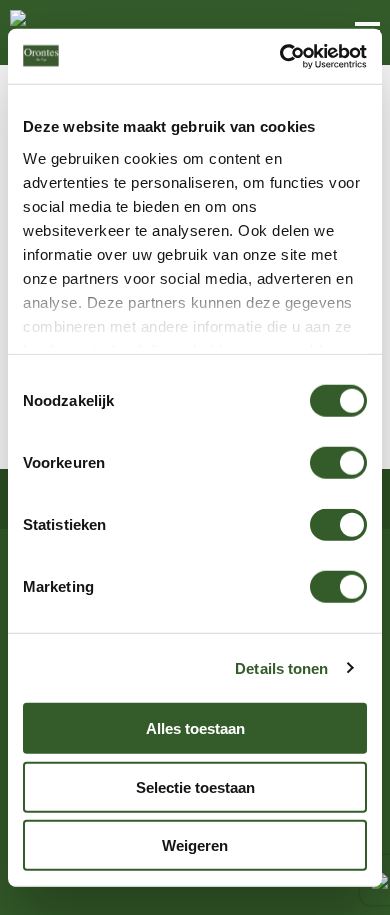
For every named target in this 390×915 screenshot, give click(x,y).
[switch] (338, 463)
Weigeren (195, 845)
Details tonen (281, 667)
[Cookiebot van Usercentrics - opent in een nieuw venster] (280, 56)
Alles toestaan (195, 728)
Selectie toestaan (195, 786)
